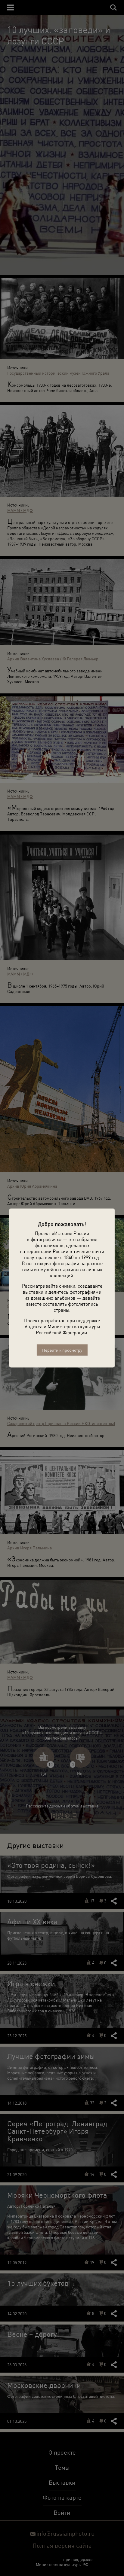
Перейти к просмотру (62, 1350)
